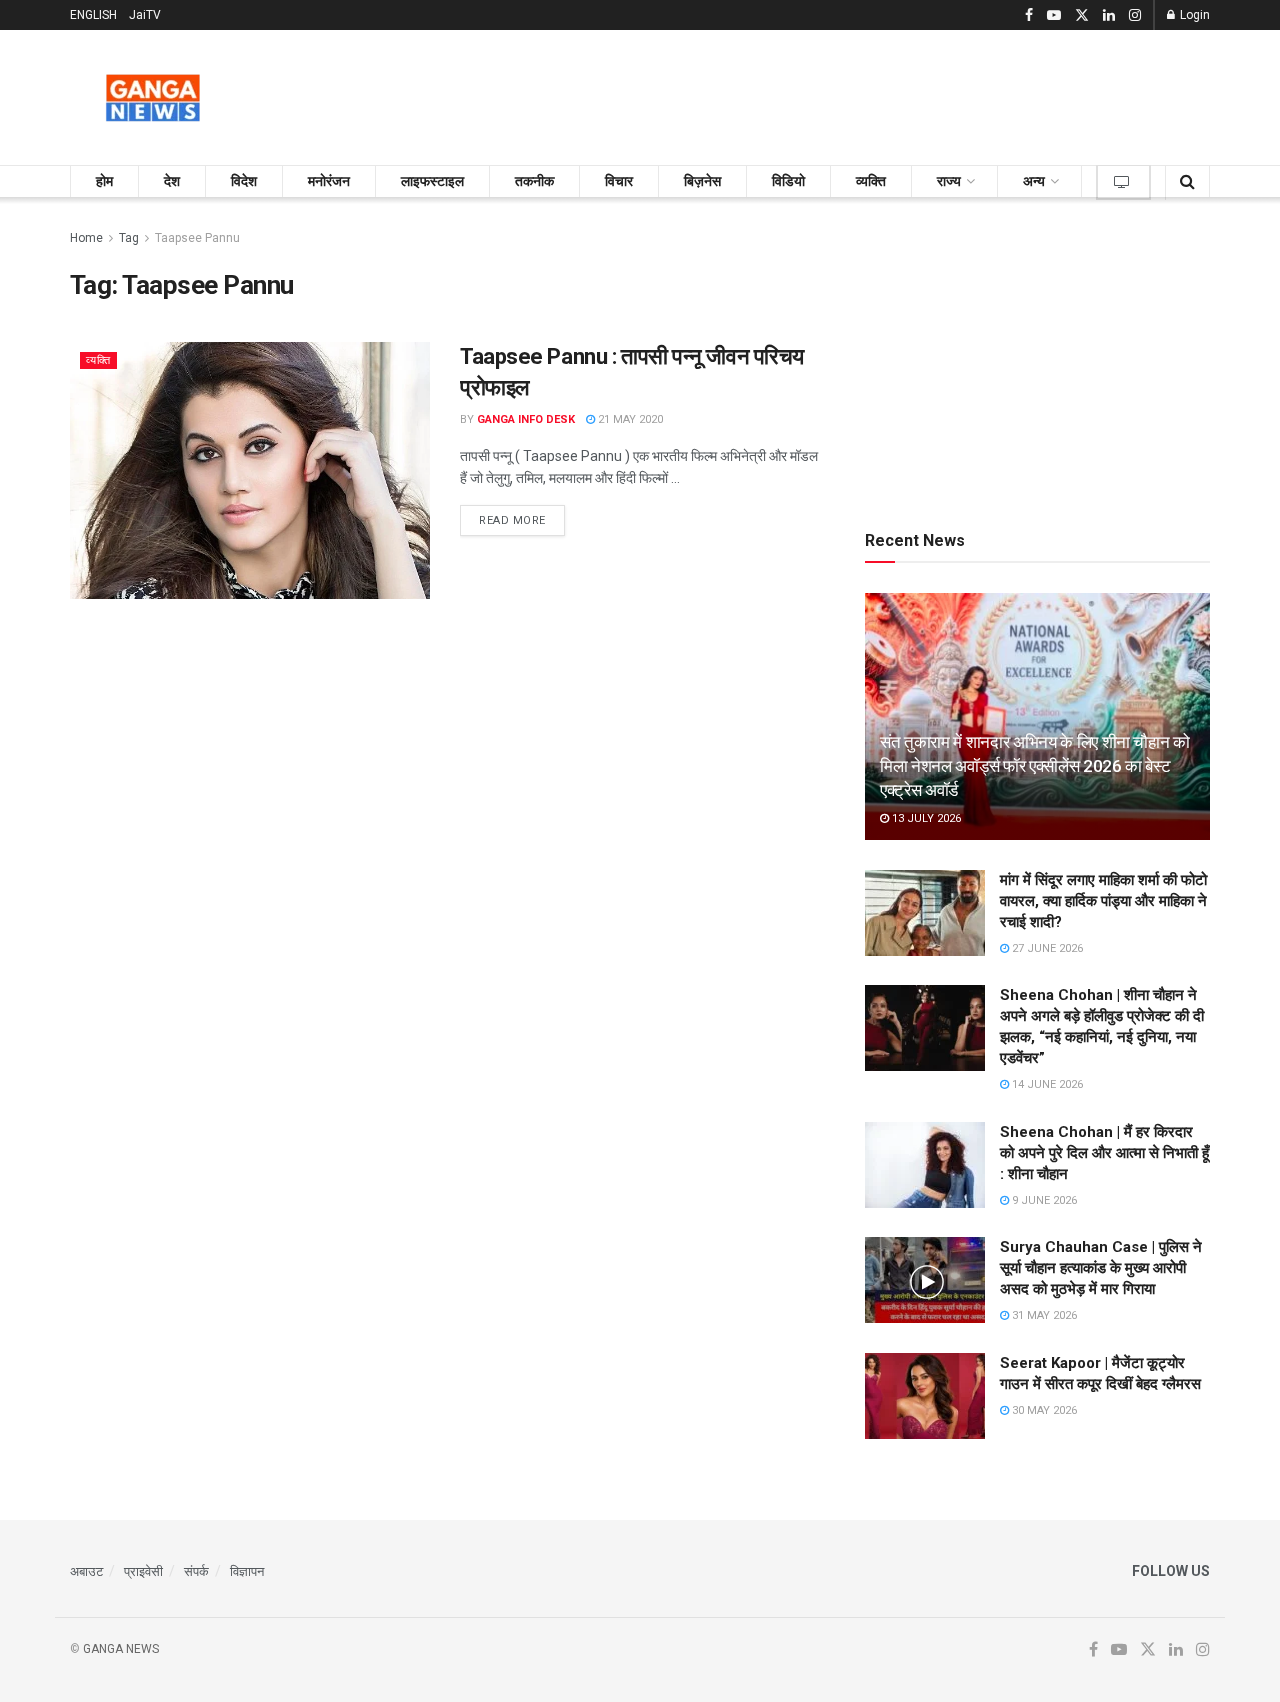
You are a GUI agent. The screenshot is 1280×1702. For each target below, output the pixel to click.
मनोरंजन (329, 181)
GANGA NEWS (121, 1649)
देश (172, 181)
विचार (619, 181)
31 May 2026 (1043, 1315)
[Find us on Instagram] (1135, 15)
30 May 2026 (1043, 1410)
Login (1193, 15)
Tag (129, 238)
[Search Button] (1187, 181)
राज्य (949, 181)
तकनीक (534, 181)
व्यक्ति (871, 181)
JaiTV (145, 15)
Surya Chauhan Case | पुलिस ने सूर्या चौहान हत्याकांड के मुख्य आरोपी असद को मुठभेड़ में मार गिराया (1101, 1268)
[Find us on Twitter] (1082, 15)
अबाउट (86, 1571)
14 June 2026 (1046, 1084)
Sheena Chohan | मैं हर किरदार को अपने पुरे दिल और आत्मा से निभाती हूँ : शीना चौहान (1104, 1153)
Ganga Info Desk (526, 419)
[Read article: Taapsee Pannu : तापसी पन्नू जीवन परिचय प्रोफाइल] (250, 470)
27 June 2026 (1046, 948)
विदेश (244, 181)
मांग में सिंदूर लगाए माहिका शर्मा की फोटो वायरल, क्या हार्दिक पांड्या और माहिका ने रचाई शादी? (1103, 901)
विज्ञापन (247, 1571)
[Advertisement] (846, 94)
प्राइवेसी (143, 1571)
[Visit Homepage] (153, 97)
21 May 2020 (629, 419)
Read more (522, 520)
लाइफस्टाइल (432, 181)
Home (86, 238)
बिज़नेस (702, 181)
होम (104, 181)
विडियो (788, 181)
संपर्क (196, 1571)
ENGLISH (93, 15)
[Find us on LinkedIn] (1109, 15)
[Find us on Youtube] (1054, 15)
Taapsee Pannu (197, 238)
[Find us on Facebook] (1029, 15)
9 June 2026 (1043, 1200)
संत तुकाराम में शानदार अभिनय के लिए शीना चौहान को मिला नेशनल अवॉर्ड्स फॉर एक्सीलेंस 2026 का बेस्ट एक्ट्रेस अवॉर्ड (1035, 766)
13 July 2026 (925, 818)
